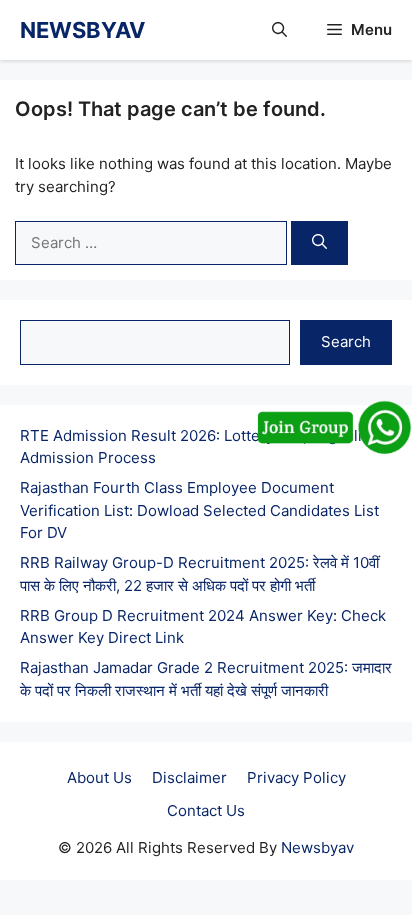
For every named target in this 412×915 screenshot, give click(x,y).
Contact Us (206, 810)
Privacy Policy (296, 777)
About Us (99, 777)
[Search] (319, 243)
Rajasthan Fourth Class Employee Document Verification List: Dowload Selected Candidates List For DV (199, 510)
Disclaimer (189, 777)
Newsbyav (317, 847)
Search (346, 341)
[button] (279, 30)
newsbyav (82, 30)
